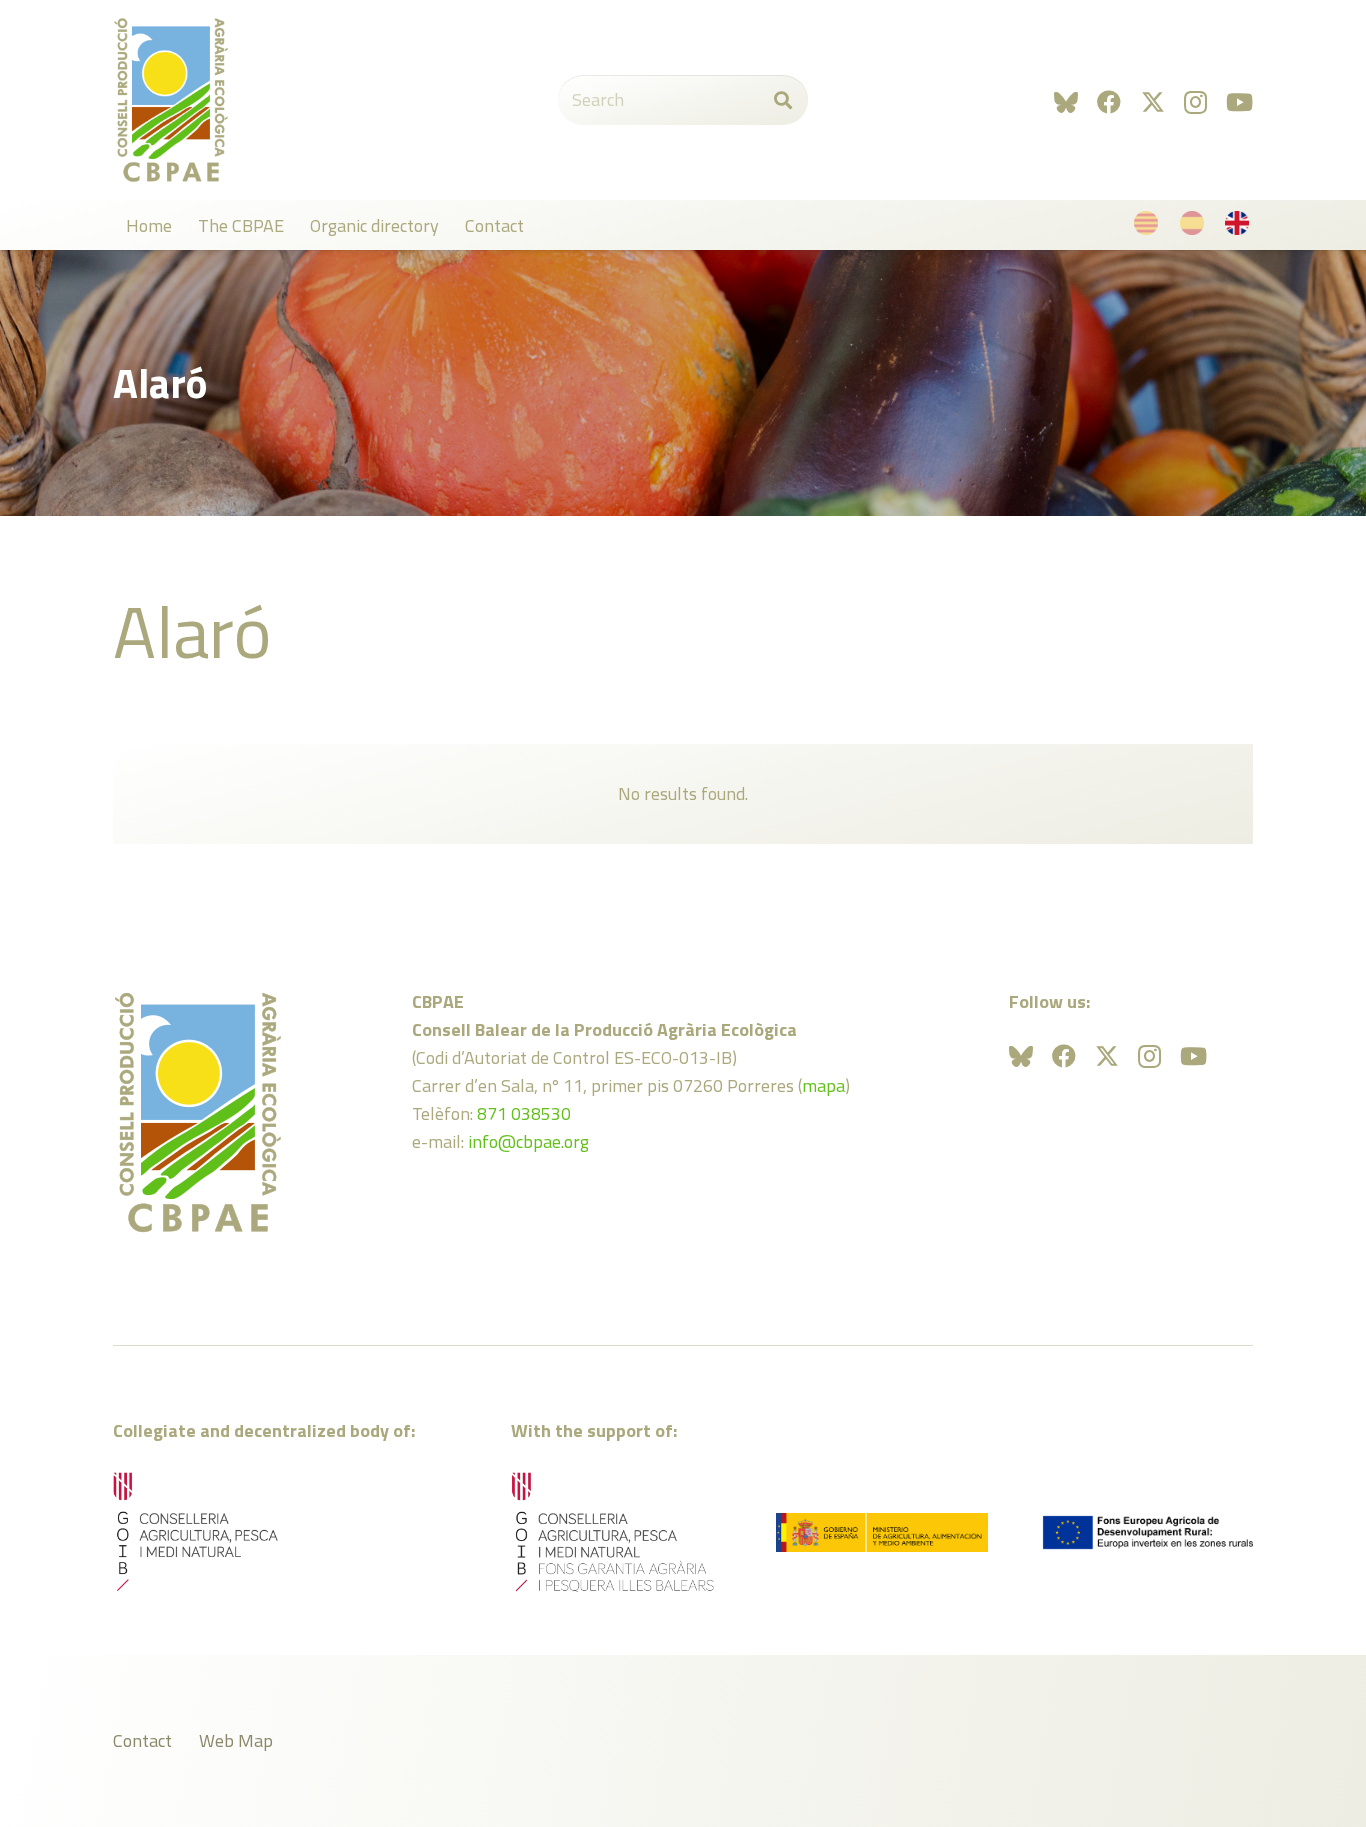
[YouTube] (1239, 102)
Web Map (236, 1740)
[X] (1153, 102)
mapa (823, 1085)
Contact (142, 1740)
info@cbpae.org (528, 1141)
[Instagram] (1195, 102)
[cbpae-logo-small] (171, 100)
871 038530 (524, 1113)
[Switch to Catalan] (1149, 227)
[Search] (783, 100)
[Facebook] (1109, 102)
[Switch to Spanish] (1195, 227)
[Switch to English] (1240, 227)
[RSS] (1066, 102)
